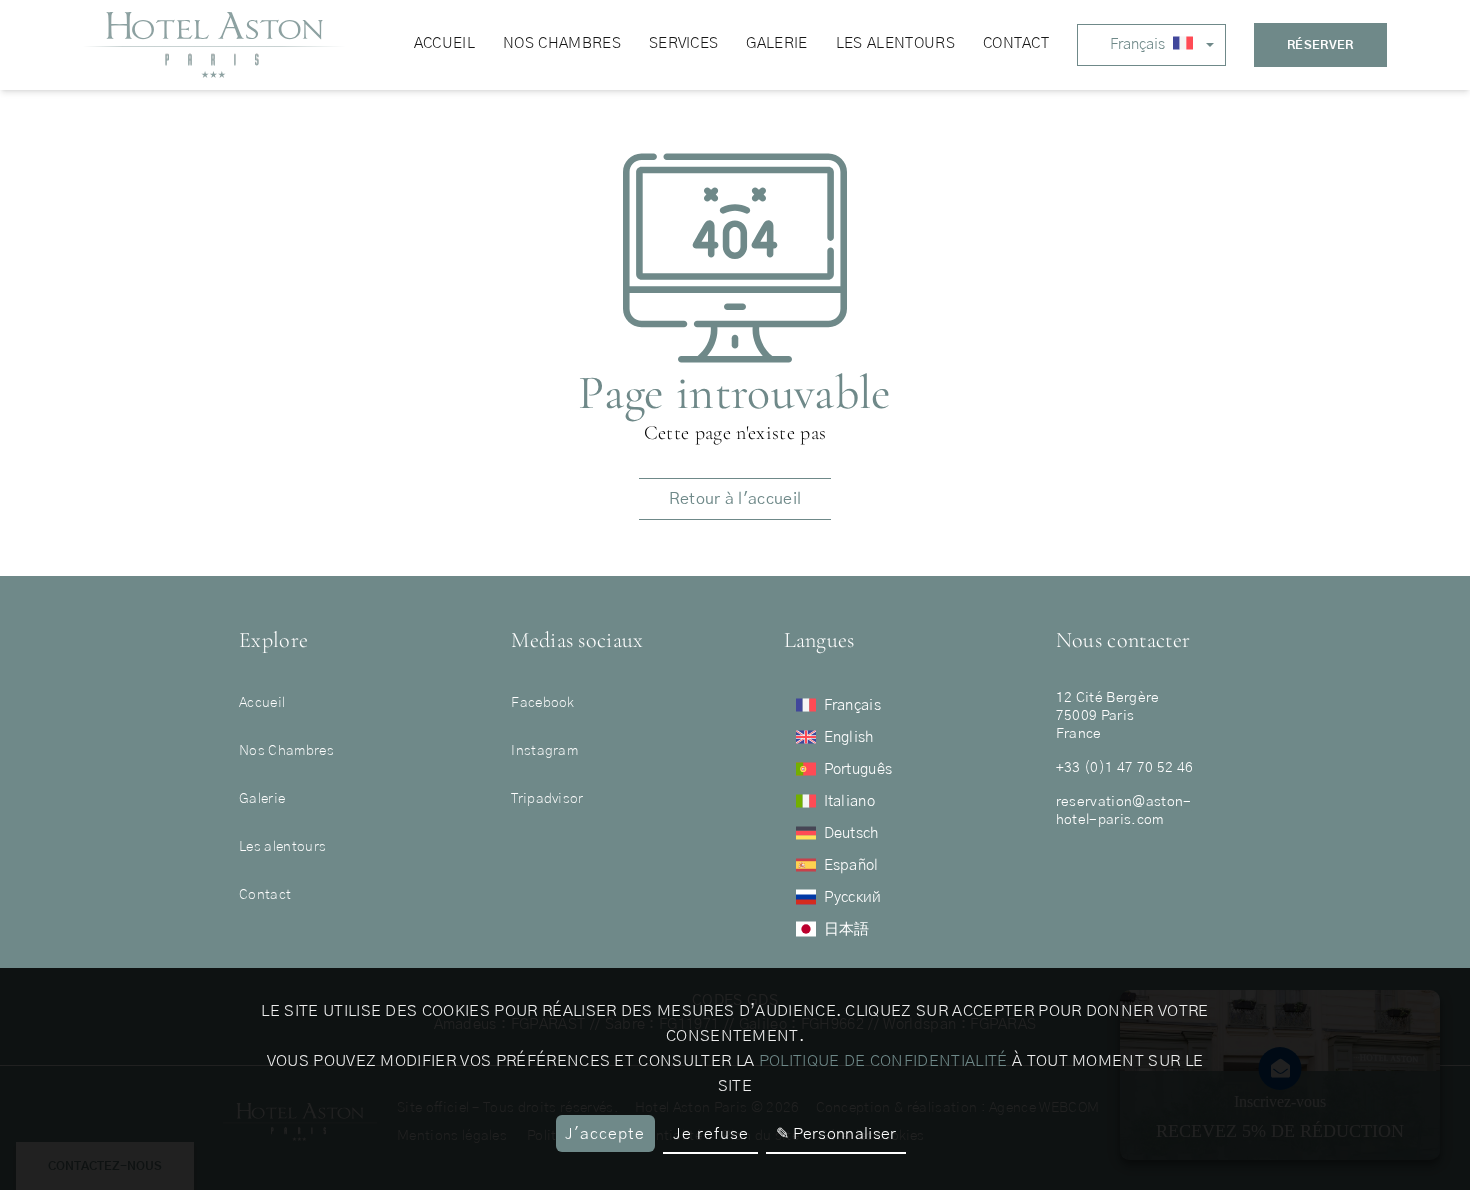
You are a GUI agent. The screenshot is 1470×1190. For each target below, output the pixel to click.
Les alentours (282, 847)
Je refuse (711, 1134)
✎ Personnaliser (836, 1134)
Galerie (262, 799)
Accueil (262, 703)
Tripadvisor (547, 799)
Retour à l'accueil (735, 499)
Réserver (1320, 45)
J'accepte (605, 1134)
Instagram (544, 751)
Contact (265, 895)
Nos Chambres (286, 751)
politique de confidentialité (883, 1061)
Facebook (543, 703)
